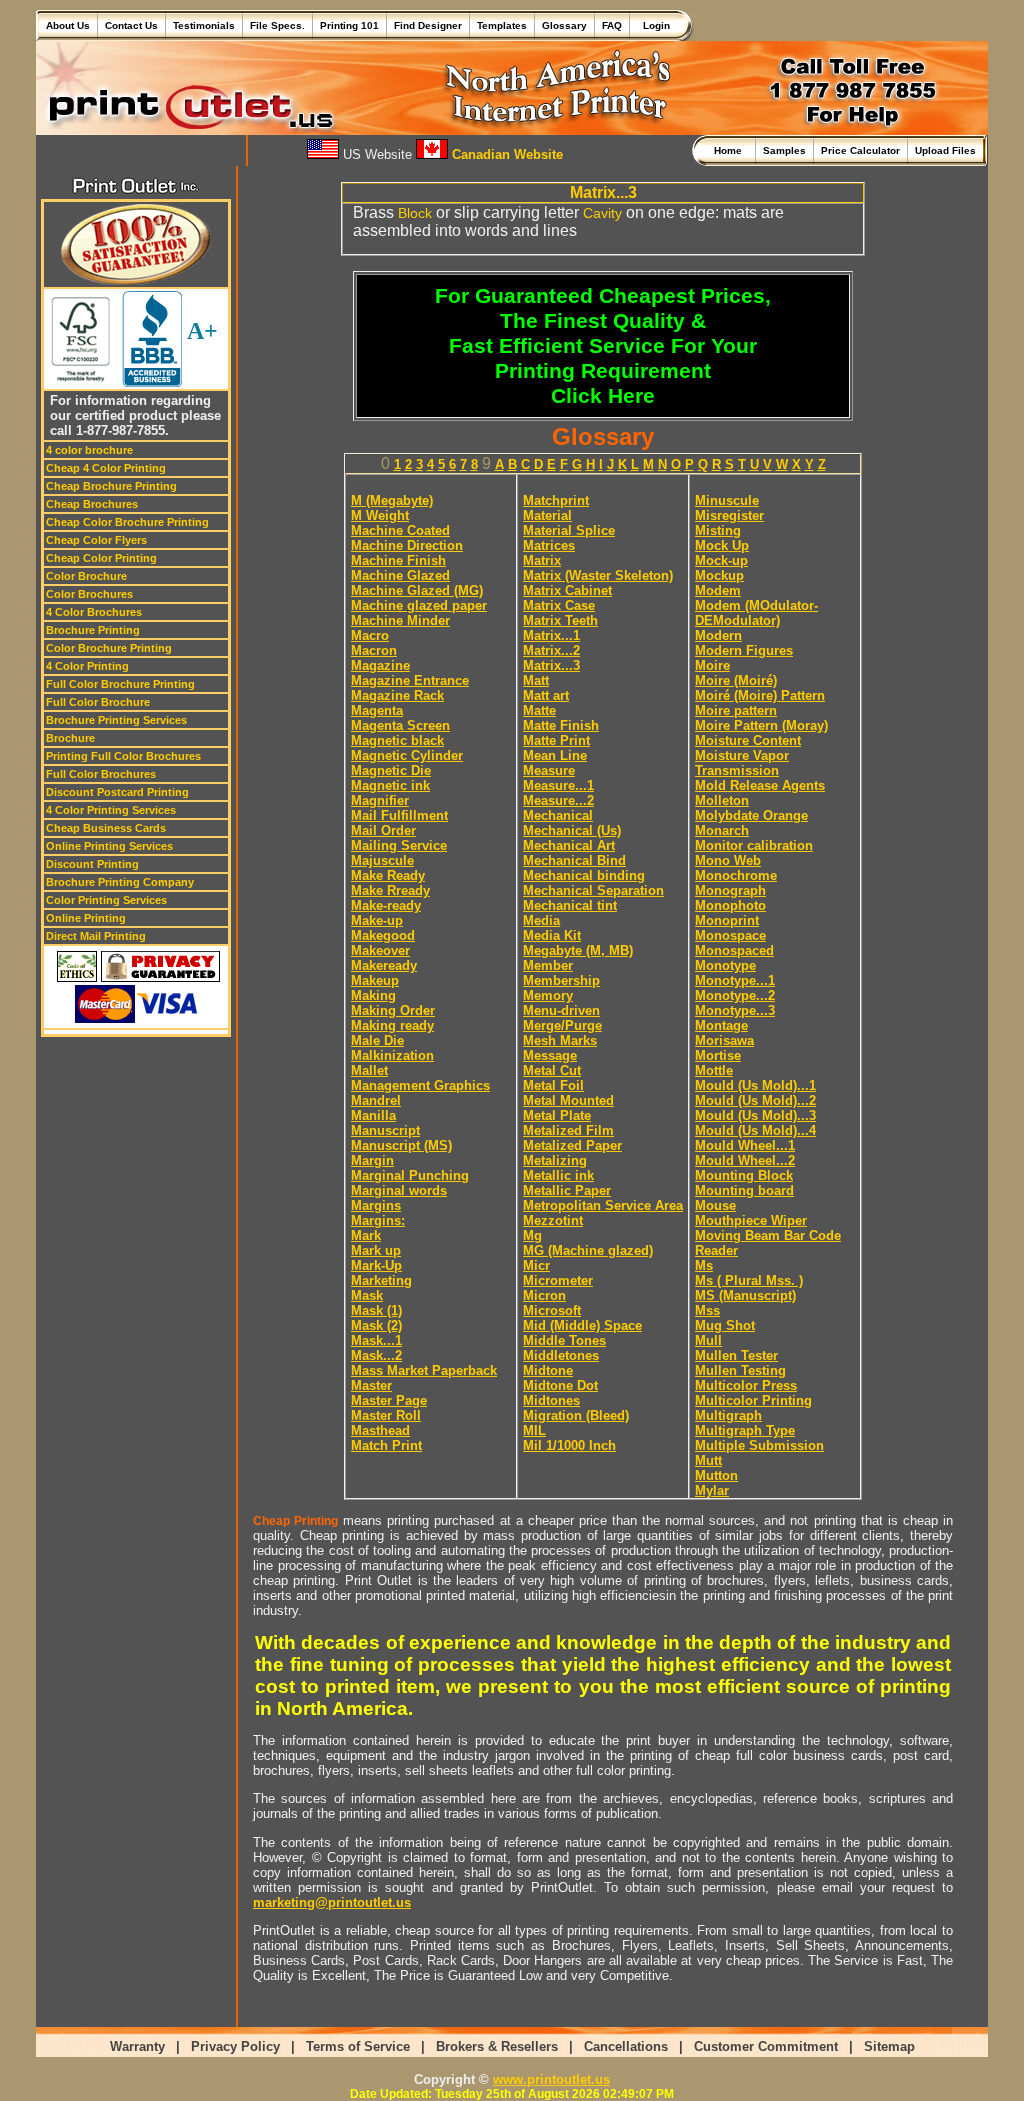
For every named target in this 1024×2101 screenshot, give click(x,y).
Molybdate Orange (751, 815)
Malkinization (392, 1055)
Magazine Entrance (410, 680)
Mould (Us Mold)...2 (755, 1100)
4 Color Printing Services (111, 810)
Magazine (380, 665)
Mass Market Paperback (424, 1370)
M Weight (380, 515)
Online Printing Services (109, 846)
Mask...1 (376, 1340)
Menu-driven (561, 1010)
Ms (704, 1265)
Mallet (369, 1070)
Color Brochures (89, 594)
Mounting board (744, 1190)
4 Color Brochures (94, 612)
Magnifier (380, 800)
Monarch (722, 830)
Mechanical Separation (593, 890)
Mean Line (555, 755)
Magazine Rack (397, 695)
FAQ (612, 25)
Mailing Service (399, 845)
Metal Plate (557, 1115)
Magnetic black (397, 740)
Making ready (392, 1025)
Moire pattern (736, 710)
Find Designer (428, 25)
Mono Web (728, 860)
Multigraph (728, 1415)
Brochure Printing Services (116, 720)
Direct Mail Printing (96, 936)
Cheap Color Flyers (96, 540)
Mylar (712, 1490)
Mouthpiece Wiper (751, 1220)
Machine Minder (400, 620)
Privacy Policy (235, 2046)
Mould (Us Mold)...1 (755, 1085)
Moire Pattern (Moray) (761, 725)
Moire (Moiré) (736, 680)
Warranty (137, 2046)
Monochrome (736, 875)
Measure (549, 770)
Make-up (377, 920)
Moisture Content (748, 740)
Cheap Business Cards (106, 828)
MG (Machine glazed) (588, 1250)
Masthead (380, 1430)
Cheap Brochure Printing (111, 486)
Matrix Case (559, 605)
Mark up (376, 1250)
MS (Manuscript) (745, 1295)
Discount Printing (92, 864)
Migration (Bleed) (576, 1415)
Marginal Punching (410, 1175)
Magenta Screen (400, 725)
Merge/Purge (562, 1025)
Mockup (719, 575)
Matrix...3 (551, 665)
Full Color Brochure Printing (120, 684)
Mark (366, 1235)
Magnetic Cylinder (407, 755)
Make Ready (388, 875)
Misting (718, 530)
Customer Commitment (766, 2046)
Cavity (602, 213)
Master (371, 1385)
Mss (707, 1310)
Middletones (561, 1355)
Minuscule (727, 500)
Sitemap (889, 2046)
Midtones (551, 1400)
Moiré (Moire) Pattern (760, 695)
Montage (721, 1025)
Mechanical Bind (574, 860)
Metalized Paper (572, 1145)
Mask (367, 1295)
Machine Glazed (400, 575)
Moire (712, 665)
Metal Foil (553, 1085)
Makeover (380, 950)
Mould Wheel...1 (745, 1145)
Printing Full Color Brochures (123, 756)
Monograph (730, 890)
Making (373, 995)
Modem (718, 590)
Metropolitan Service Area (603, 1205)
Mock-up (721, 560)
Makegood (383, 935)
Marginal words (399, 1190)
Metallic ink (558, 1175)
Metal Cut (552, 1070)
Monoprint (727, 920)
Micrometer (558, 1280)
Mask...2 (376, 1355)
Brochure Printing (93, 630)
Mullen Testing (740, 1370)
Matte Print (556, 740)
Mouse (715, 1205)
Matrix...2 (551, 650)
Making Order (393, 1010)
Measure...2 (558, 800)
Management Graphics (420, 1085)
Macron (374, 650)
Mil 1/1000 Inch (569, 1445)
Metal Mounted (568, 1100)
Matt (536, 680)
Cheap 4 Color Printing (106, 468)
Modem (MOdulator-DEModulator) (756, 613)
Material (547, 515)
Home (731, 150)
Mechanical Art (569, 845)
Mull (708, 1340)
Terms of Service (358, 2046)
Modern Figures (744, 650)
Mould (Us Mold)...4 (755, 1130)
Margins (376, 1205)
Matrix (542, 560)
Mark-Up (376, 1265)
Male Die (377, 1040)
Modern (718, 635)
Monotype (725, 965)
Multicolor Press (746, 1385)
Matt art (546, 695)
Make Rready (390, 890)
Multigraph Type (745, 1430)
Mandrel (376, 1100)
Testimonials (204, 25)
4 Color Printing (87, 666)
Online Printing (86, 918)
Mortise (718, 1055)
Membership (561, 980)
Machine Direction (407, 545)
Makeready (384, 965)
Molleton (722, 800)
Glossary (564, 25)
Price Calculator (860, 150)
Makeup (375, 980)
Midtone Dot (560, 1385)
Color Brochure (86, 576)
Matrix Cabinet (567, 590)
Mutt (708, 1460)
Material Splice (569, 530)
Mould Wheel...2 (745, 1160)
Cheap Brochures (92, 504)
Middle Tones (564, 1340)
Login (653, 25)
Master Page (389, 1400)
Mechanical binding (584, 875)
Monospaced (734, 950)
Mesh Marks (560, 1040)
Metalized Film (568, 1130)
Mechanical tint (570, 905)
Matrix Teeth (560, 620)
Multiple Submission (759, 1445)
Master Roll (386, 1415)
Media (541, 920)
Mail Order (383, 830)
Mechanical (558, 815)
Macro (370, 635)
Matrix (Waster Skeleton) (598, 575)
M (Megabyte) (392, 500)
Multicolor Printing (753, 1400)
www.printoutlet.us (551, 2079)
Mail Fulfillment (399, 815)
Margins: (378, 1220)
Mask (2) (376, 1325)
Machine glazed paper (419, 605)
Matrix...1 (551, 635)
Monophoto (730, 905)
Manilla (373, 1115)
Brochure (70, 738)
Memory (548, 995)
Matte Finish (561, 725)
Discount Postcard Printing (117, 792)
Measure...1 (558, 785)
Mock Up (722, 545)
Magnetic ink (390, 785)
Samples (784, 150)
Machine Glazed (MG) (417, 590)
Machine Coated (400, 530)
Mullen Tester (736, 1355)
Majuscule (382, 860)
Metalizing (555, 1160)
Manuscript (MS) (401, 1145)
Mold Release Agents (760, 785)
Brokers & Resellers (497, 2046)
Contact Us (131, 25)
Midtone (548, 1370)
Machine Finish (398, 560)
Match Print (386, 1445)
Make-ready (386, 905)
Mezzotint (553, 1220)
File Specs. (277, 25)
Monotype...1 (735, 980)
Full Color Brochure (98, 702)
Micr (536, 1265)
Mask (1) (376, 1310)
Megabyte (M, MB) (578, 950)
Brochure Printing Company (120, 882)
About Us (68, 25)
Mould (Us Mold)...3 (755, 1115)
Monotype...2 (735, 995)
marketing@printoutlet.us (332, 1902)
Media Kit (552, 935)
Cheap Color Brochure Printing (127, 522)
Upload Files (945, 150)
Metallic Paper (567, 1190)
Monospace (730, 935)
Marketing (381, 1280)
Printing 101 (349, 25)
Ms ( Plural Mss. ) (749, 1280)
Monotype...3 (735, 1010)
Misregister (729, 515)
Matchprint (556, 500)
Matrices (549, 545)
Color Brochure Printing (109, 648)
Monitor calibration (754, 845)
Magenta (377, 710)
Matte (539, 710)
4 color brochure (89, 450)
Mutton (716, 1475)
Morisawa (724, 1040)
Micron (544, 1295)
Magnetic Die (391, 770)
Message (550, 1055)
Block (415, 213)
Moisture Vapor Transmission (742, 763)
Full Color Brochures (101, 774)
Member (548, 965)
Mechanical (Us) (572, 830)
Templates (502, 25)
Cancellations (626, 2046)
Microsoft (552, 1310)
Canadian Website (505, 154)
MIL (534, 1430)
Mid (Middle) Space (582, 1325)
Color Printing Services (106, 900)
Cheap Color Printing (101, 558)
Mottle (714, 1070)
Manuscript (385, 1130)
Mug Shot (725, 1325)
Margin (372, 1160)
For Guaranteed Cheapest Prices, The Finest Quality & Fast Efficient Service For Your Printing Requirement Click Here (603, 346)
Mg (532, 1235)
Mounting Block (744, 1175)
